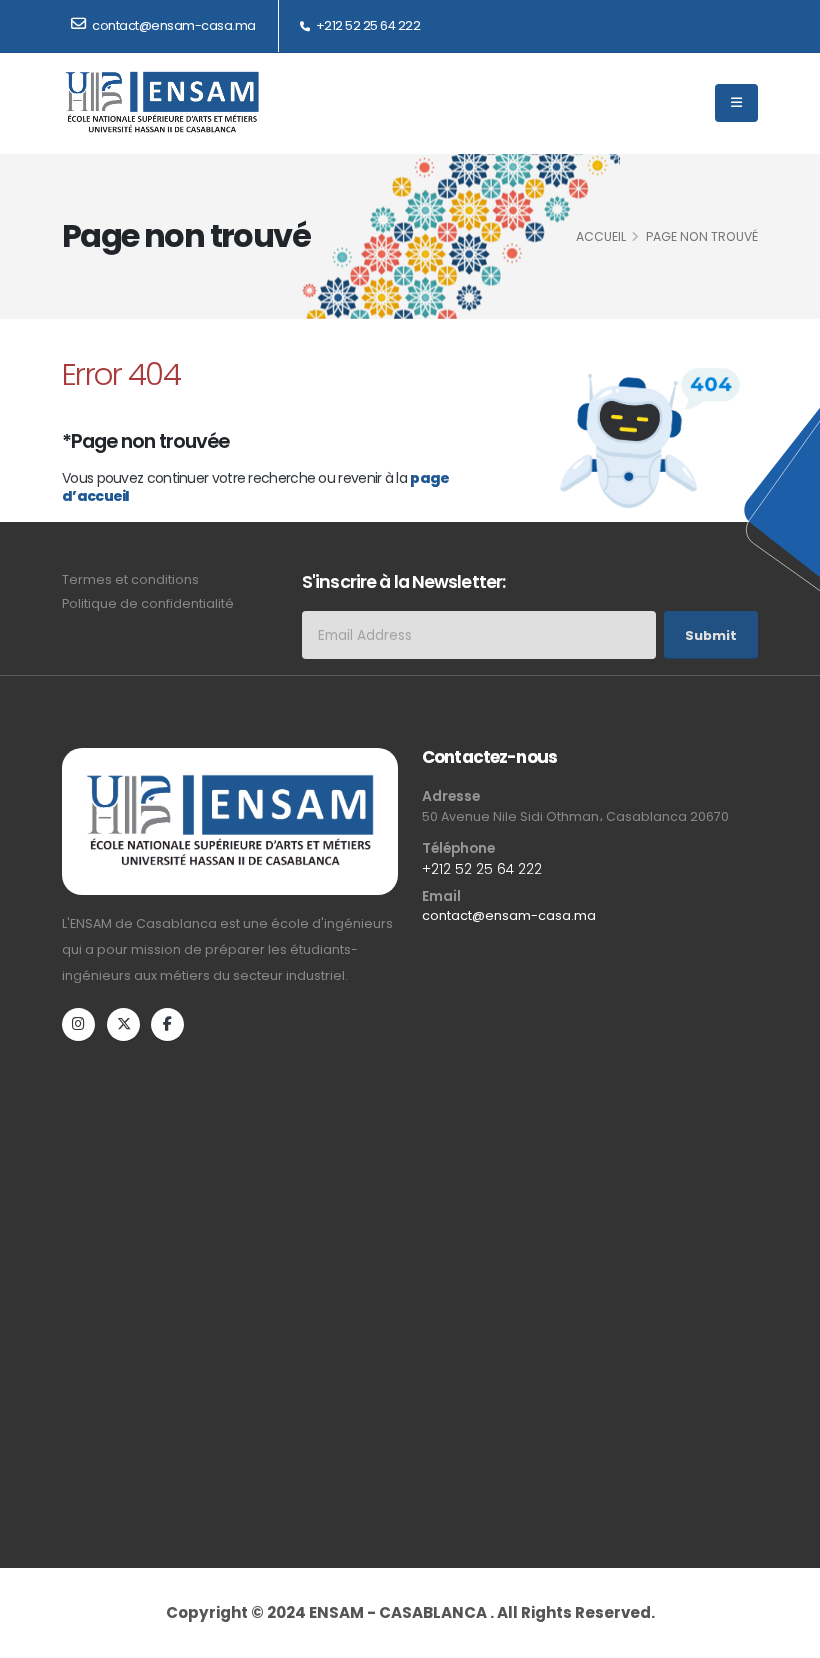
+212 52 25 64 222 (366, 25)
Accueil (601, 236)
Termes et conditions (130, 579)
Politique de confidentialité (148, 603)
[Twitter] (123, 1024)
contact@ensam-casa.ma (509, 915)
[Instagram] (78, 1024)
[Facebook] (167, 1024)
